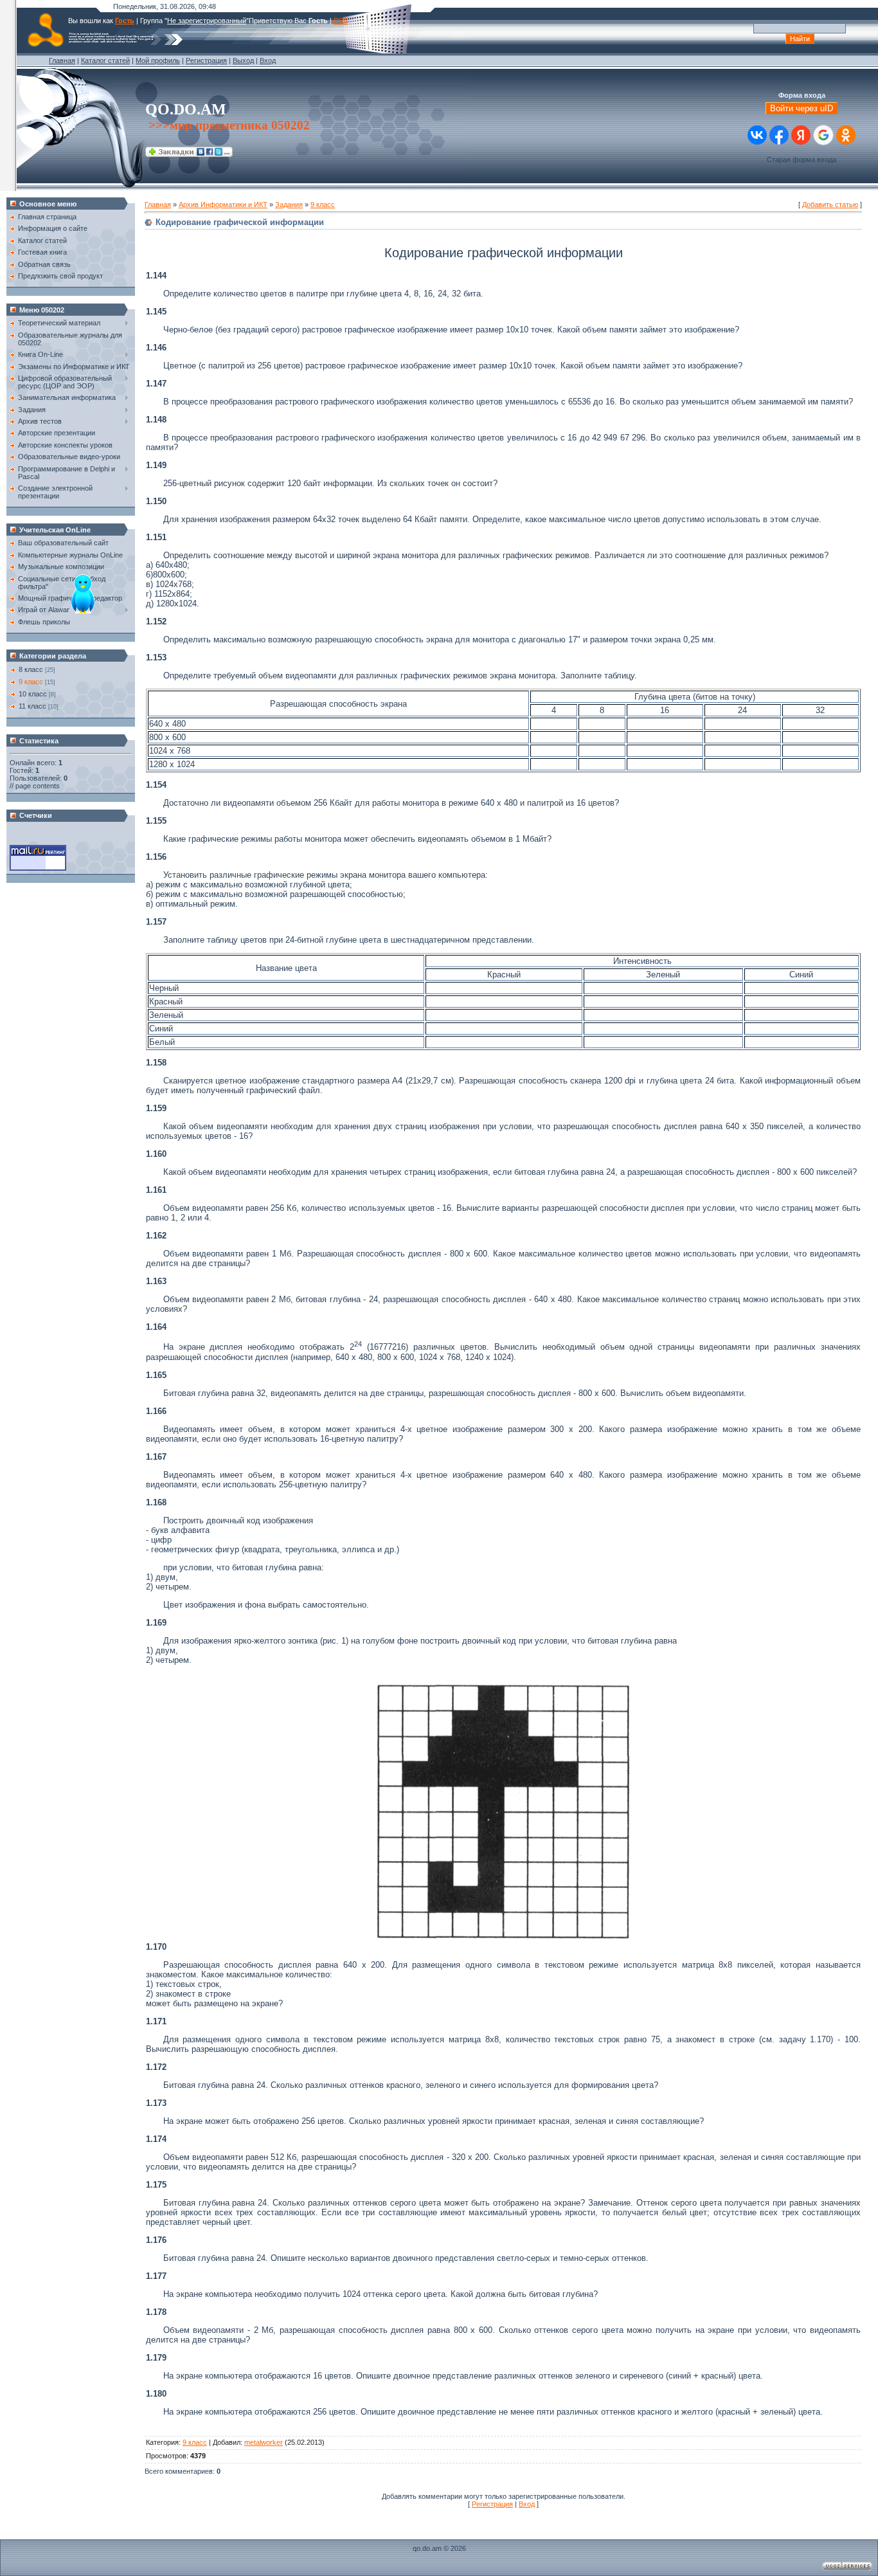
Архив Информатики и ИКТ (223, 204)
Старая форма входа (802, 159)
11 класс (32, 706)
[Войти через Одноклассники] (846, 135)
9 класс (31, 682)
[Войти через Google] (823, 135)
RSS (341, 21)
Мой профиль (158, 60)
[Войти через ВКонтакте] (757, 135)
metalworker (264, 2442)
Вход (268, 60)
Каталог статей (105, 60)
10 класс (33, 694)
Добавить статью (830, 204)
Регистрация (206, 60)
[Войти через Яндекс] (801, 135)
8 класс (31, 669)
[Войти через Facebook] (779, 135)
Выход (243, 60)
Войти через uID (802, 108)
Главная (62, 60)
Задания (289, 204)
